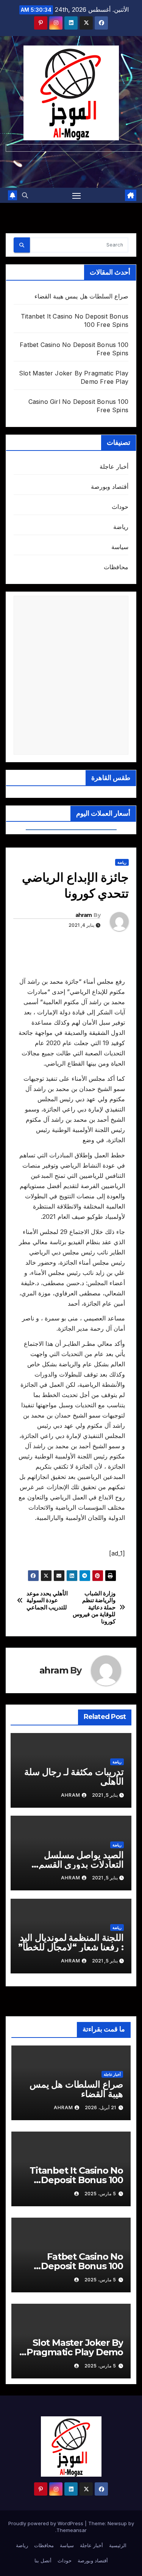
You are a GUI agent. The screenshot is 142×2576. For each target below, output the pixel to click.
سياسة (120, 547)
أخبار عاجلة (114, 466)
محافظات (116, 567)
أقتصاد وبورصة (110, 487)
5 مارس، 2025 (100, 2194)
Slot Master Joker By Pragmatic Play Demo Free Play (75, 2352)
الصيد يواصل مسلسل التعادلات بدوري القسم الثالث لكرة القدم (81, 1864)
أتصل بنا (43, 2560)
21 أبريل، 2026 (100, 2107)
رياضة (121, 527)
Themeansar (72, 2530)
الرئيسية (118, 2545)
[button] (25, 195)
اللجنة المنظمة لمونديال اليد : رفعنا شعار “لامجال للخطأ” (71, 1942)
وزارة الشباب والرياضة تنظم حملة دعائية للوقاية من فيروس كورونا (94, 1607)
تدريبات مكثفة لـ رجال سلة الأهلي (74, 1777)
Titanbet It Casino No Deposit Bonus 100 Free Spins (76, 2180)
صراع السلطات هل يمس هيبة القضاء (81, 296)
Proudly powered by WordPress (47, 2523)
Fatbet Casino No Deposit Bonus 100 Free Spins (82, 2266)
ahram (84, 915)
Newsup (117, 2523)
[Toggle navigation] (76, 195)
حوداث (120, 507)
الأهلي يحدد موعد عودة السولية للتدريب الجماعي (47, 1600)
